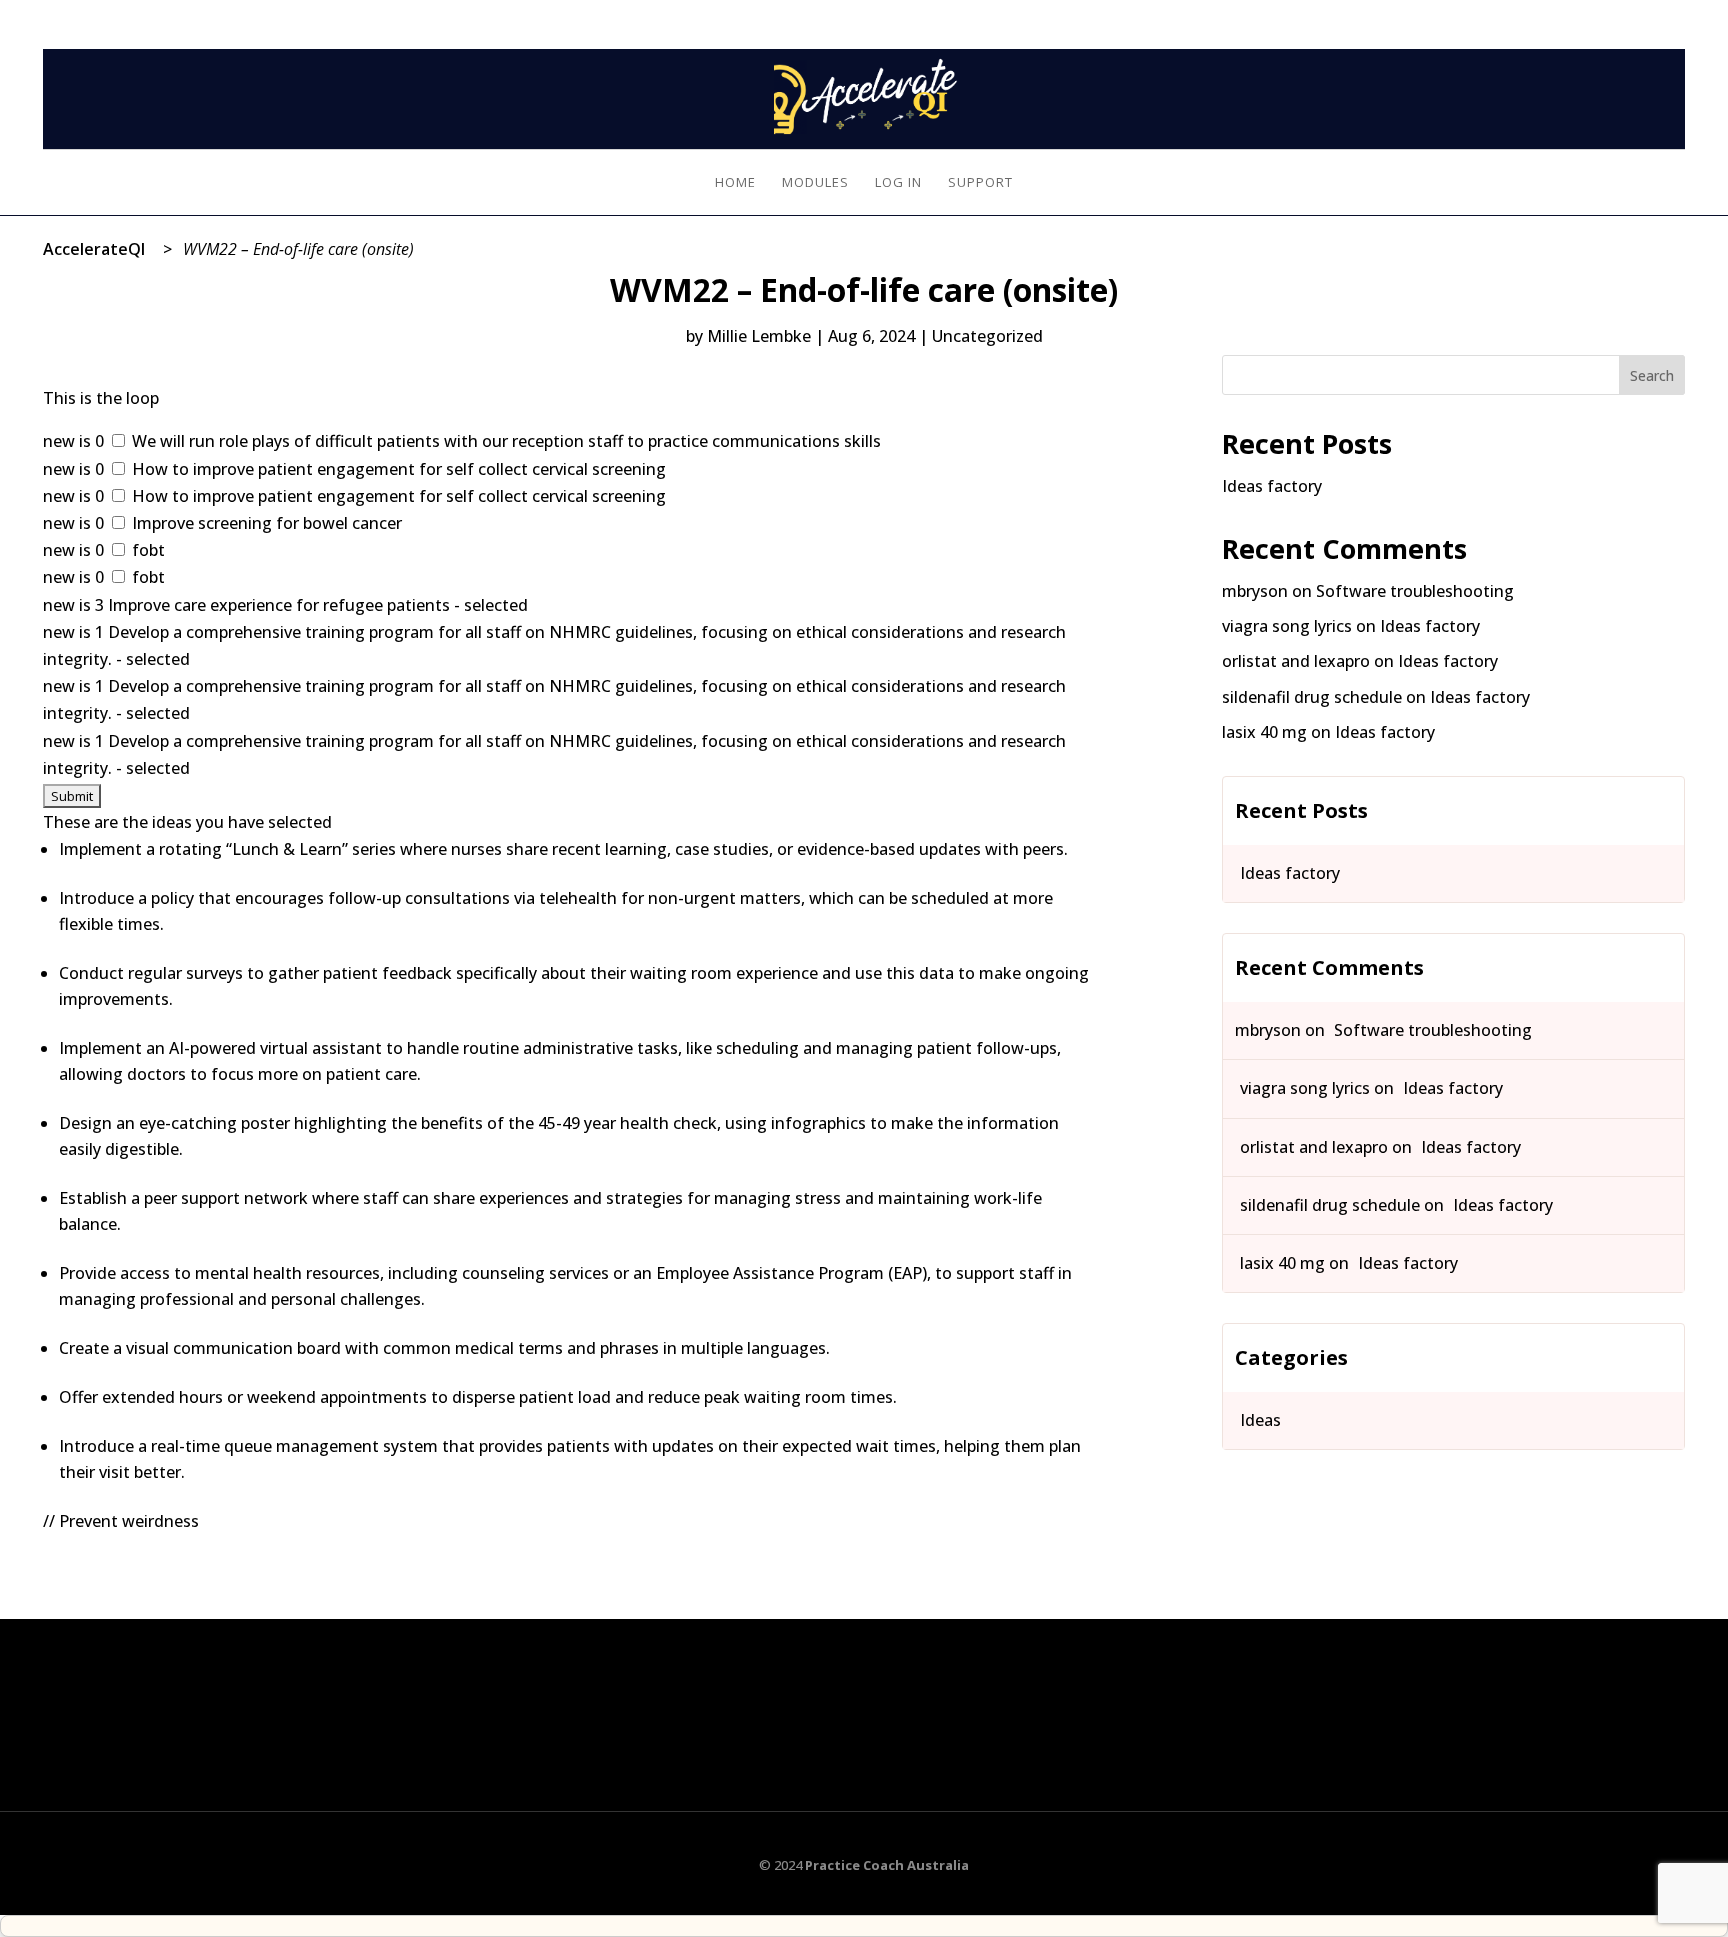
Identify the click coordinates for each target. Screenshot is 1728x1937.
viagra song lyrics (1287, 626)
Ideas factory (1272, 486)
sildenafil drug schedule (1312, 697)
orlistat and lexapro (1296, 661)
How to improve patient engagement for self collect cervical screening (397, 469)
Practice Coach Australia (887, 1865)
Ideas (1260, 1420)
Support (980, 183)
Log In (1665, 12)
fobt (146, 550)
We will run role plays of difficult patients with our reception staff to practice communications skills (504, 441)
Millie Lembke (759, 336)
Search (1652, 375)
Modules (815, 183)
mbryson (1255, 591)
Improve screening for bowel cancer (265, 523)
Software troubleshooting (1415, 591)
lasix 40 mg (1264, 732)
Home (735, 183)
